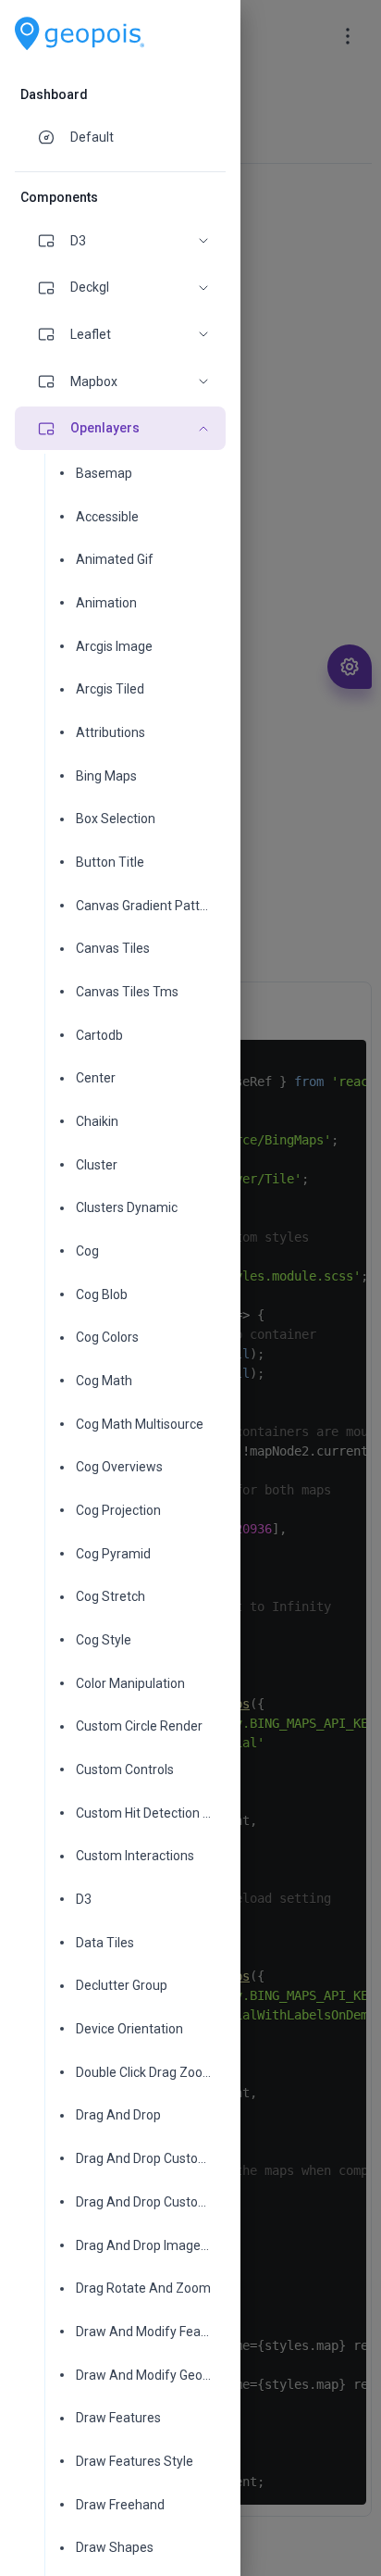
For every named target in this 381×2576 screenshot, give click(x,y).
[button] (120, 241)
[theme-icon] (54, 137)
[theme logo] (80, 34)
